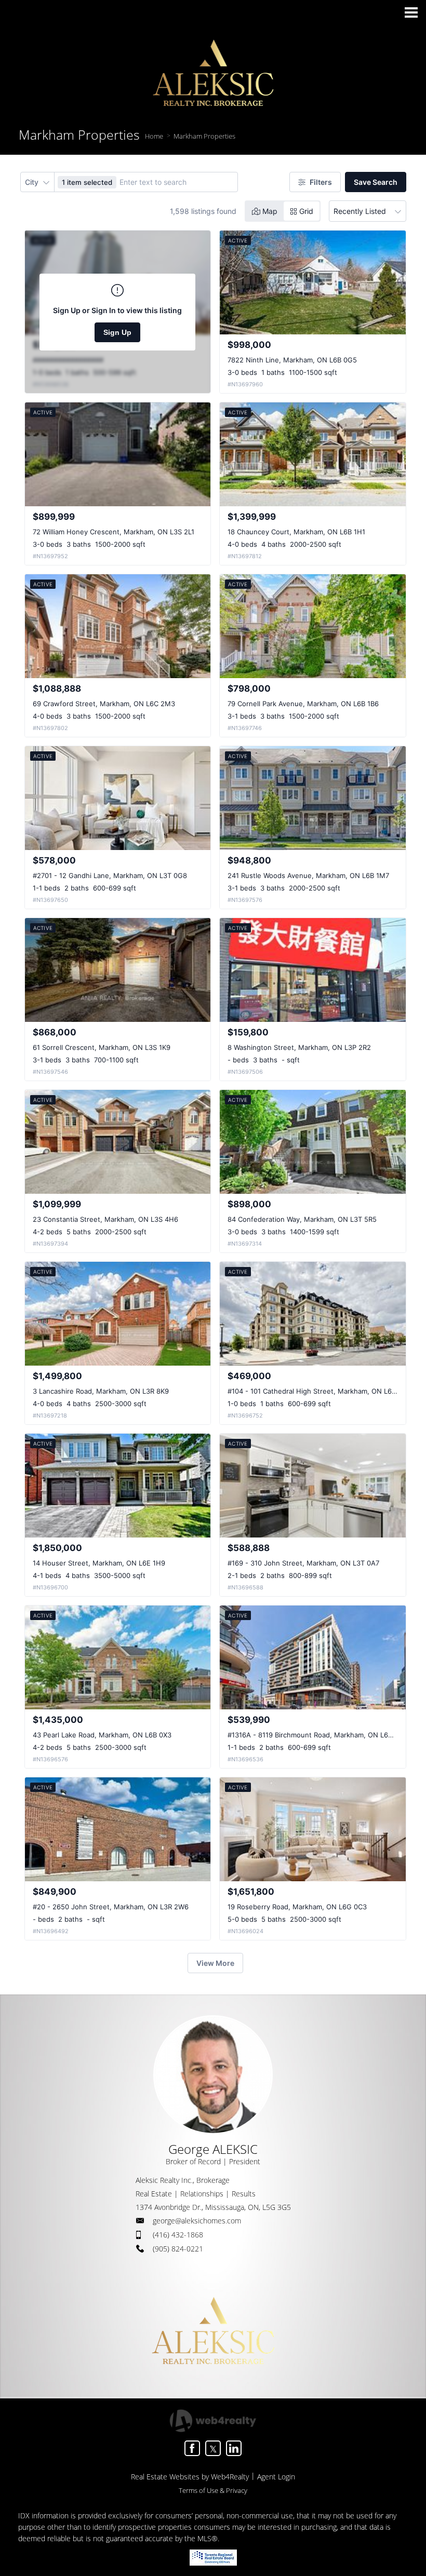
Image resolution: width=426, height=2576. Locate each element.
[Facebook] (192, 2448)
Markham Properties (204, 136)
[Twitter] (213, 2448)
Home (154, 136)
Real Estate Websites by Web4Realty (190, 2477)
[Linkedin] (234, 2448)
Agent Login (276, 2477)
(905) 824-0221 (178, 2249)
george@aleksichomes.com (197, 2221)
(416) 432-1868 (178, 2235)
